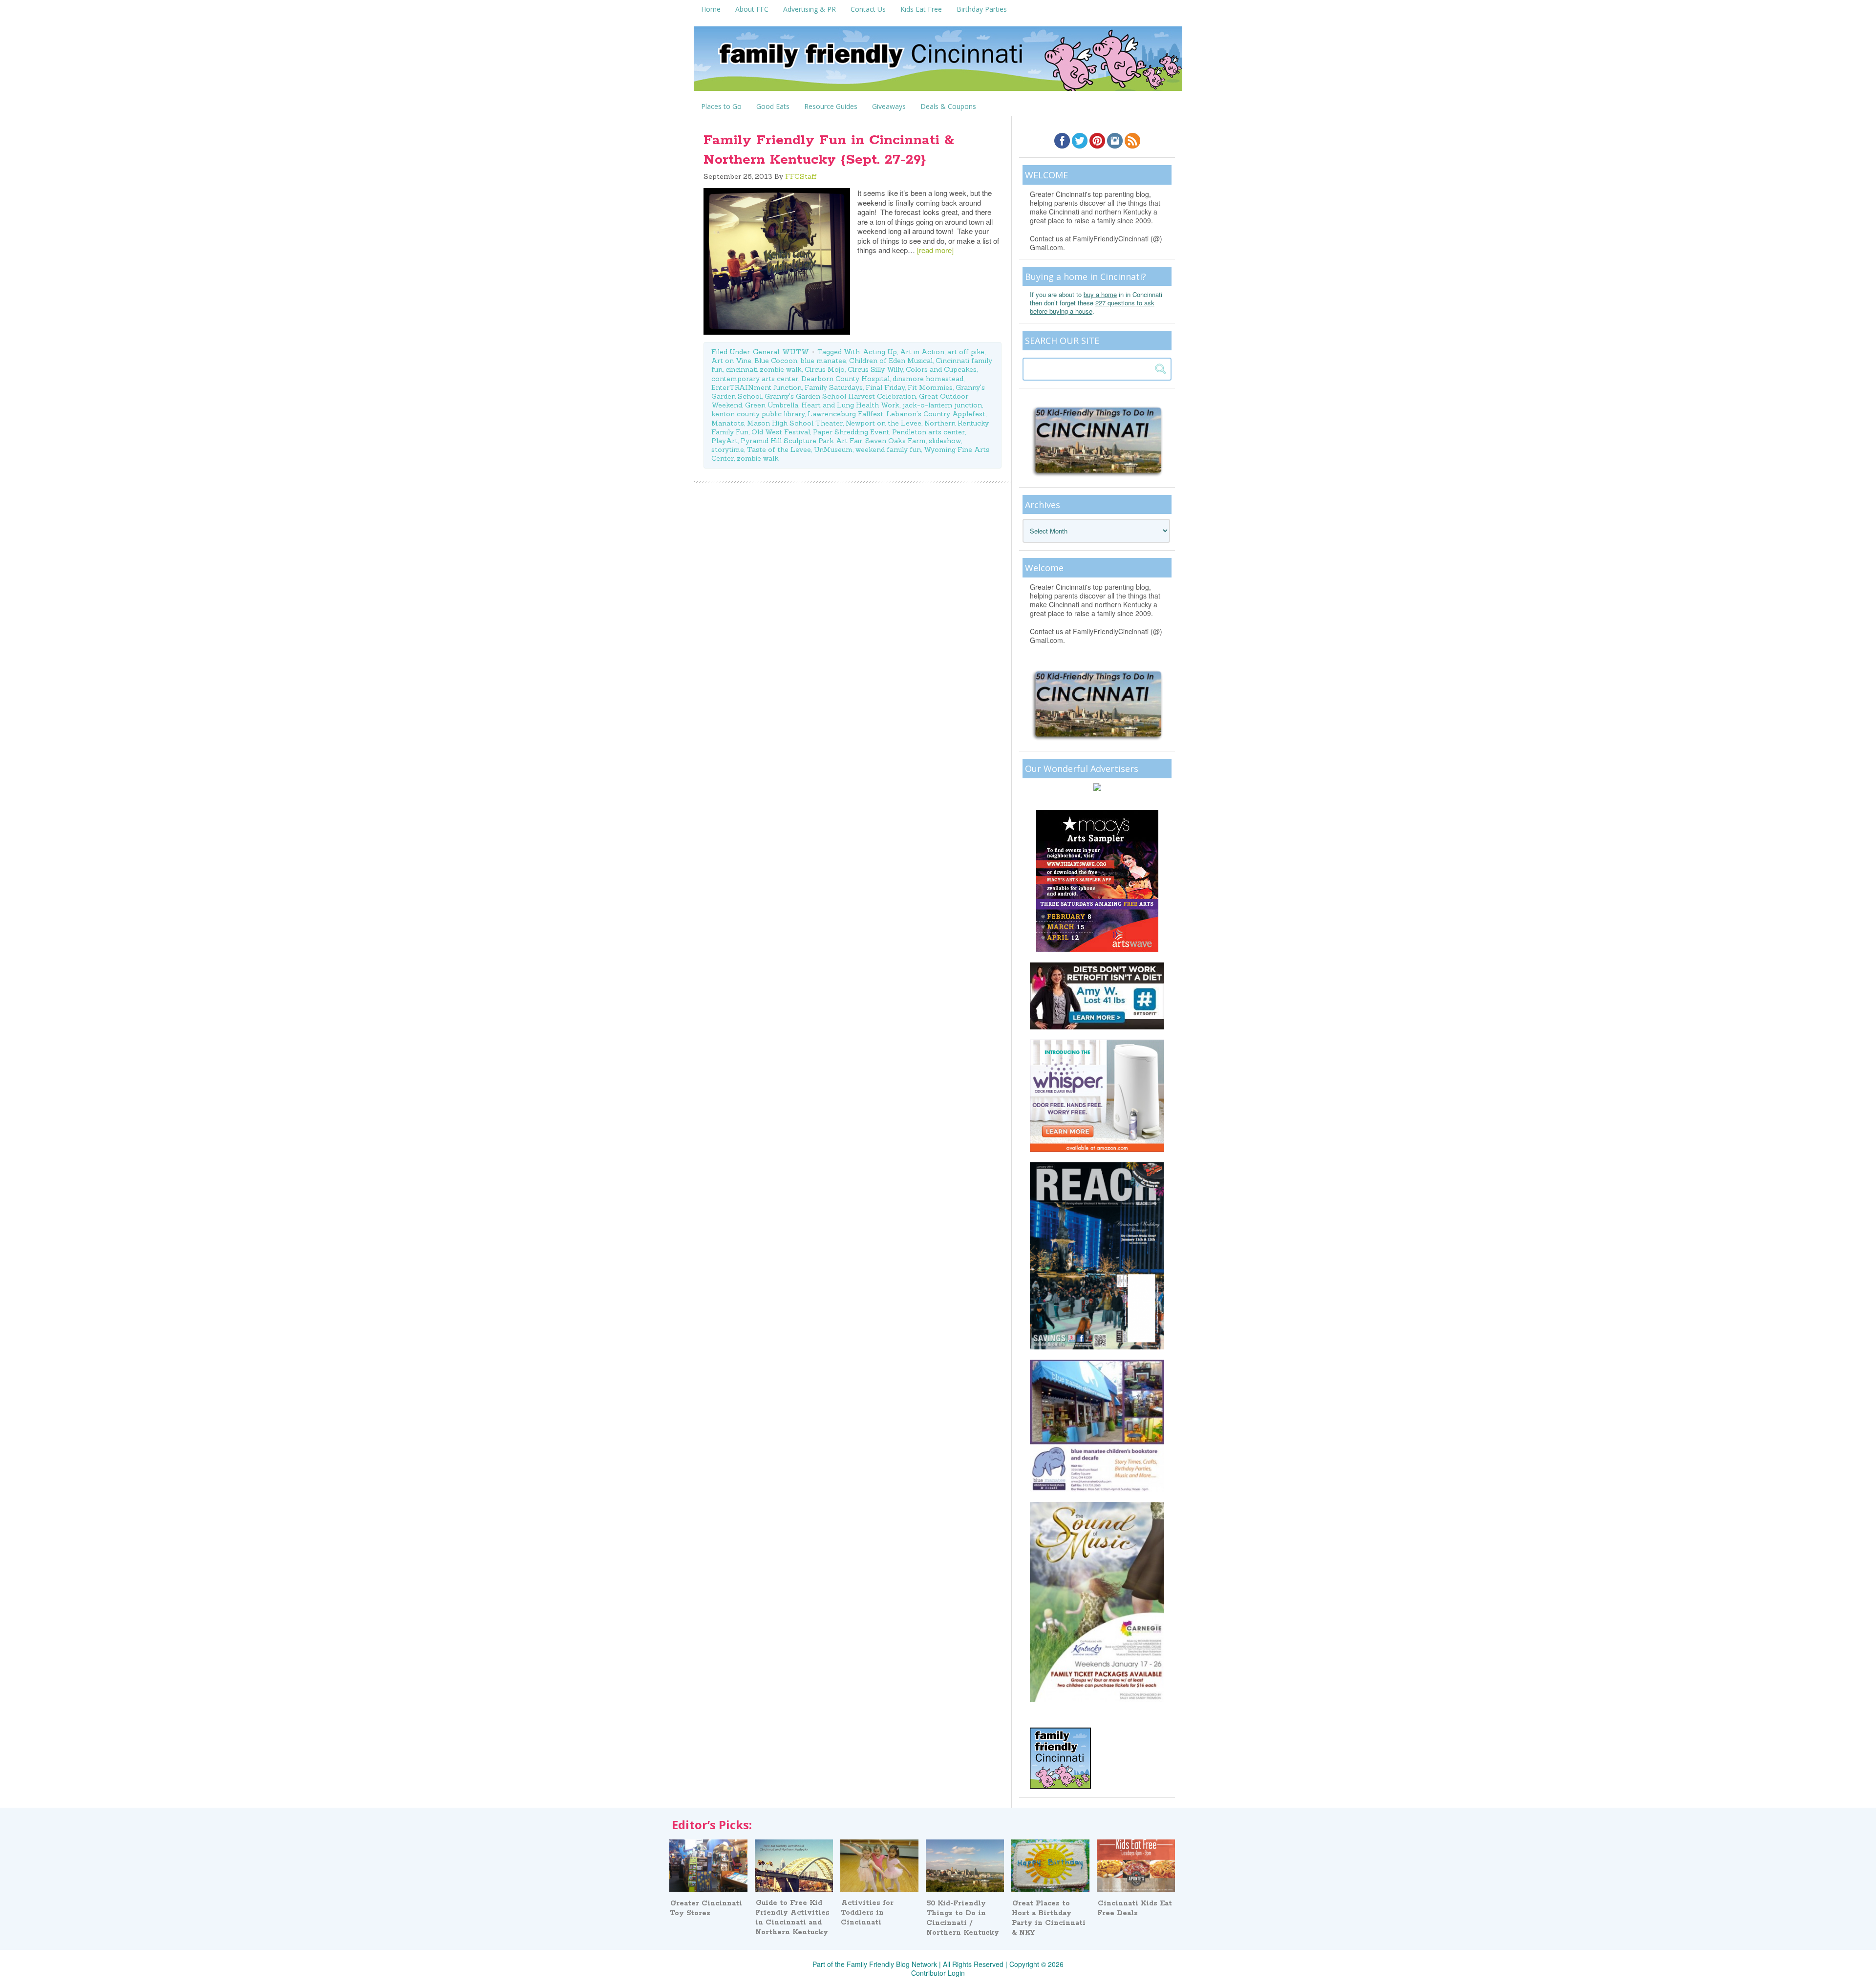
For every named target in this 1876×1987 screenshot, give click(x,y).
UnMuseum (833, 449)
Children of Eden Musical (891, 361)
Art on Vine (731, 361)
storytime (728, 449)
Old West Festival (781, 432)
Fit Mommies (930, 387)
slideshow (945, 441)
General (766, 352)
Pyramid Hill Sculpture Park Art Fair (801, 441)
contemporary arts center (755, 379)
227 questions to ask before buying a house (1092, 307)
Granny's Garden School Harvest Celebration (840, 396)
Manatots (728, 423)
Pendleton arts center (928, 432)
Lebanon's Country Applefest (936, 414)
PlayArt (725, 441)
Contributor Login (938, 1973)
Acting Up (880, 352)
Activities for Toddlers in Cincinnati (867, 1913)
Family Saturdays (834, 387)
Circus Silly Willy (875, 369)
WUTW (796, 352)
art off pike (966, 352)
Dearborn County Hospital (845, 379)
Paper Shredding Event (851, 432)
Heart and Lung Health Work (850, 405)
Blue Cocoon (776, 361)
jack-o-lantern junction (942, 405)
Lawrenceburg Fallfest (845, 414)
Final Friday (885, 387)
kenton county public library (758, 414)
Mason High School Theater (795, 423)
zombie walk (758, 458)
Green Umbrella (772, 405)
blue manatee (823, 361)
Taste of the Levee (779, 449)
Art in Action (922, 352)
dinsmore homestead (928, 379)
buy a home (1100, 294)
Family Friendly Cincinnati (938, 62)
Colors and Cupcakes (941, 369)
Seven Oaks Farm (895, 441)
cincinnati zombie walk (764, 369)
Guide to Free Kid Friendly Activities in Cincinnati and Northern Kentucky (792, 1918)
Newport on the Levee (884, 423)
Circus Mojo (825, 369)
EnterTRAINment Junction (757, 387)
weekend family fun (888, 449)
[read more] (935, 250)
